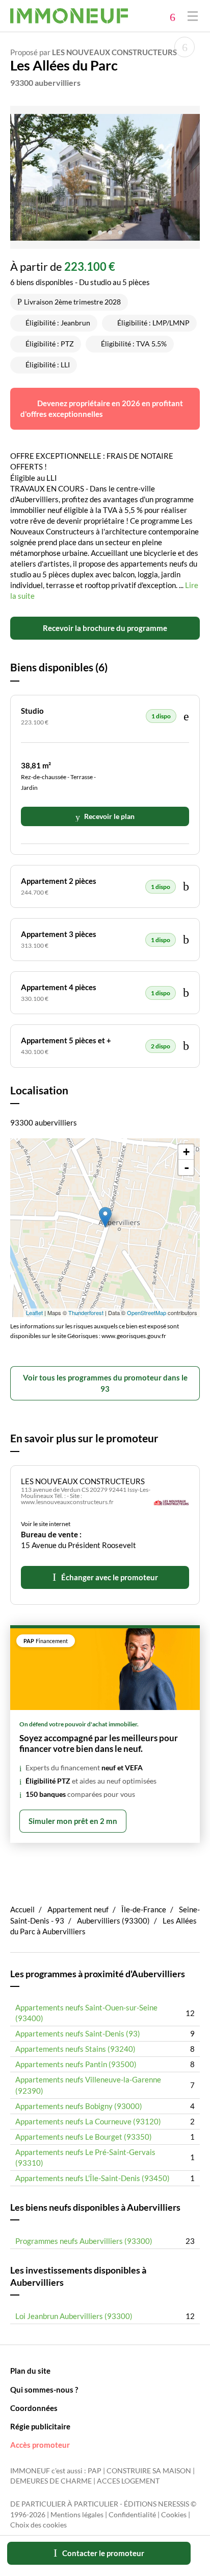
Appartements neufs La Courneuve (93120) (88, 2121)
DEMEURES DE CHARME (51, 2481)
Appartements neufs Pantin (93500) (76, 2064)
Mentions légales (77, 2515)
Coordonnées (34, 2408)
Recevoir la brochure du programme (105, 628)
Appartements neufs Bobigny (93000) (79, 2106)
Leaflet (34, 1313)
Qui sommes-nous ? (44, 2390)
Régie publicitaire (40, 2426)
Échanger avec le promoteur (110, 1577)
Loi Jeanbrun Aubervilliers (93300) (74, 2316)
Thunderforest (86, 1313)
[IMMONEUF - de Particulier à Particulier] (69, 16)
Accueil (22, 1909)
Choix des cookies (38, 2525)
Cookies (174, 2515)
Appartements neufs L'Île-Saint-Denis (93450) (93, 2178)
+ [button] (186, 1152)
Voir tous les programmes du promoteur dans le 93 (105, 1383)
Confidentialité (132, 2515)
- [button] (187, 1167)
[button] (90, 229)
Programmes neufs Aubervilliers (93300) (84, 2241)
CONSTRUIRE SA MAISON (149, 2471)
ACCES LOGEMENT (128, 2481)
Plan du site (30, 2371)
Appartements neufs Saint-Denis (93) (78, 2033)
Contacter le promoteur (103, 2553)
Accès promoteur (40, 2445)
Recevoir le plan (109, 816)
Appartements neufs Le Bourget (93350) (84, 2137)
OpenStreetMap (147, 1313)
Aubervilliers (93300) (113, 1921)
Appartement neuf (78, 1909)
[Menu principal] (193, 16)
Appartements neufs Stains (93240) (75, 2049)
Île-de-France (144, 1909)
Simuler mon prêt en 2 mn (73, 1821)
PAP (95, 2471)
